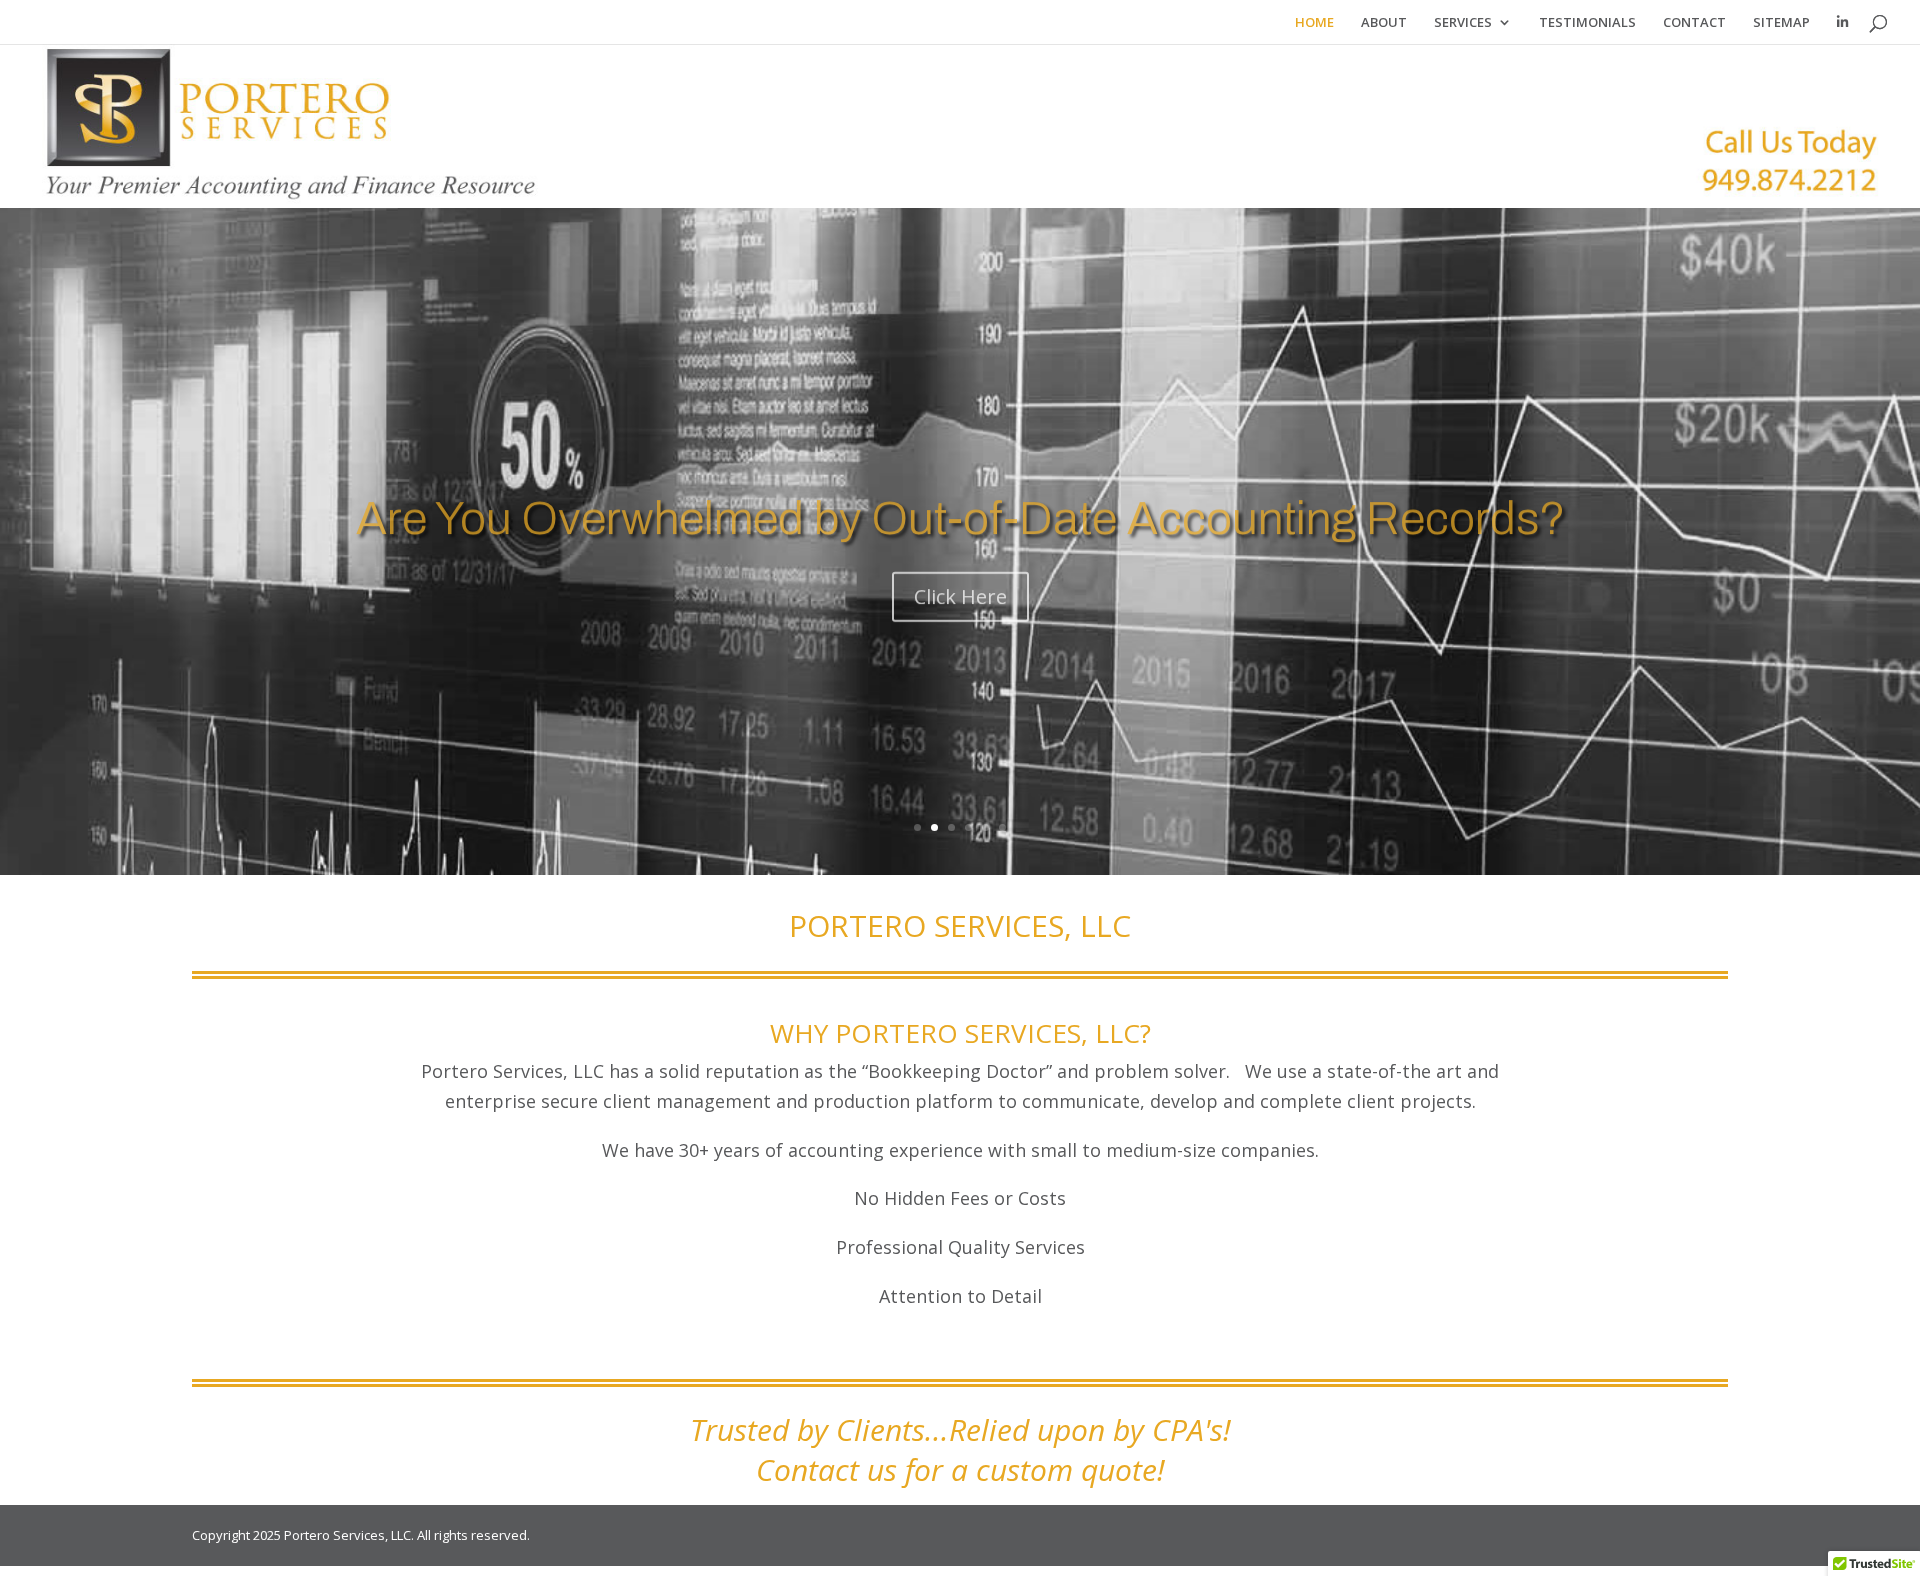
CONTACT (1694, 23)
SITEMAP (1781, 23)
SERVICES (1463, 23)
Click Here (960, 578)
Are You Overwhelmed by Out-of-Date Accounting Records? (960, 501)
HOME (1314, 23)
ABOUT (1384, 23)
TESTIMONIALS (1587, 23)
